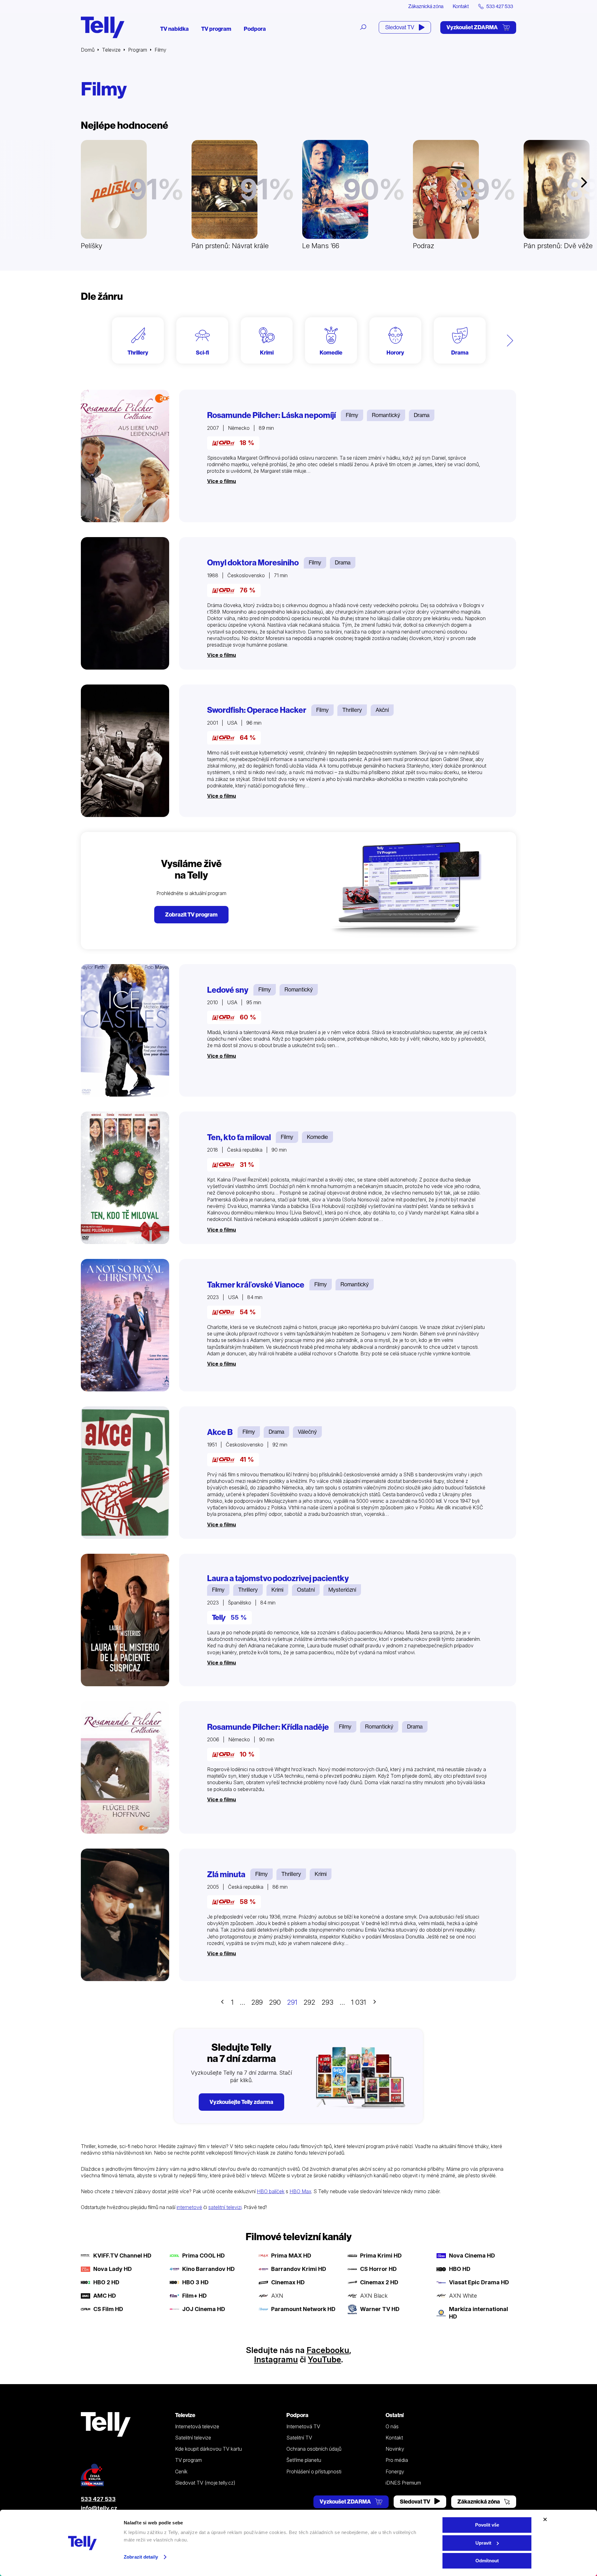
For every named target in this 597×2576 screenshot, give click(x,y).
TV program (216, 29)
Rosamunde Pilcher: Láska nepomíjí (271, 415)
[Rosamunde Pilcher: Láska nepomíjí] (125, 456)
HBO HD (460, 2269)
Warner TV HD (380, 2309)
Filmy (352, 415)
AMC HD (105, 2296)
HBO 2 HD (106, 2282)
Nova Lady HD (113, 2269)
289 (257, 2002)
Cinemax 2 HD (379, 2282)
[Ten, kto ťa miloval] (125, 1178)
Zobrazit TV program (191, 914)
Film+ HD (194, 2296)
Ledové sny (228, 990)
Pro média (397, 2460)
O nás (392, 2426)
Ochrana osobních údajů (314, 2449)
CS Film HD (108, 2309)
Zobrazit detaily (141, 2557)
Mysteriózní (342, 1590)
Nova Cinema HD (472, 2256)
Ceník (181, 2472)
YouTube (324, 2359)
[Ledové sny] (125, 1030)
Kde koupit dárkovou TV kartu (208, 2449)
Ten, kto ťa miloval (239, 1137)
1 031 (359, 2002)
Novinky (395, 2449)
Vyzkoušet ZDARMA (473, 27)
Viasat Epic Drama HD (479, 2282)
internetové (189, 2207)
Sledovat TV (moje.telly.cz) (205, 2483)
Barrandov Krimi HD (299, 2269)
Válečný (307, 1432)
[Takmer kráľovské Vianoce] (125, 1325)
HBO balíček (271, 2191)
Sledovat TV (400, 27)
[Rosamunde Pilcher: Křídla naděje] (125, 1767)
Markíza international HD (479, 2313)
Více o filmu (222, 481)
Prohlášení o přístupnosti (314, 2472)
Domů (88, 50)
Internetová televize (197, 2426)
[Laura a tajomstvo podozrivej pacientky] (125, 1620)
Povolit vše (487, 2525)
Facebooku (328, 2350)
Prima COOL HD (204, 2256)
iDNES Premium (403, 2483)
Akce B (220, 1432)
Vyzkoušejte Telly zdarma (241, 2102)
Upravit (483, 2543)
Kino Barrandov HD (208, 2269)
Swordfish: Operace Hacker (257, 710)
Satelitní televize (193, 2438)
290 (275, 2002)
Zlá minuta (226, 1874)
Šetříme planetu (304, 2460)
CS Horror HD (378, 2269)
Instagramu (276, 2359)
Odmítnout (487, 2561)
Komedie (317, 1137)
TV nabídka (174, 29)
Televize (111, 50)
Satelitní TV (299, 2438)
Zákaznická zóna (426, 6)
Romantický (386, 415)
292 (309, 2002)
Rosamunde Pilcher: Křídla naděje (268, 1727)
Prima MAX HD (291, 2256)
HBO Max (300, 2191)
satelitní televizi (225, 2207)
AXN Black (374, 2296)
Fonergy (395, 2472)
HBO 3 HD (195, 2282)
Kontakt (461, 6)
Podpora (255, 29)
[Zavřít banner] (545, 2519)
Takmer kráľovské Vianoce (256, 1285)
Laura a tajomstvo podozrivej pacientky (278, 1578)
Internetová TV (303, 2426)
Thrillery (352, 710)
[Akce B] (125, 1473)
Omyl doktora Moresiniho (253, 563)
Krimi (277, 1590)
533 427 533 (98, 2499)
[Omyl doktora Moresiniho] (125, 603)
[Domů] (103, 27)
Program (138, 50)
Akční (382, 710)
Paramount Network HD (303, 2309)
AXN (277, 2296)
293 (327, 2002)
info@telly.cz (99, 2508)
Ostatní (306, 1590)
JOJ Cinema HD (204, 2309)
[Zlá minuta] (125, 1915)
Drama (422, 415)
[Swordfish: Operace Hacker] (125, 751)
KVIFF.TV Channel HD (122, 2256)
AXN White (463, 2296)
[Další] (510, 340)
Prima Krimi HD (381, 2256)
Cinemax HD (288, 2282)
